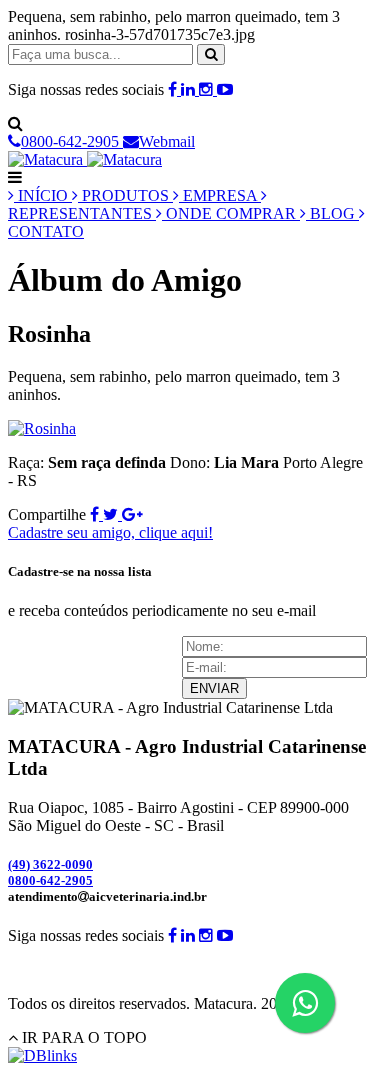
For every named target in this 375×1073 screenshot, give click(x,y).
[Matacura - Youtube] (225, 89)
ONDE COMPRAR (231, 213)
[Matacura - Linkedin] (190, 89)
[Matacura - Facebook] (174, 89)
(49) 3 (50, 864)
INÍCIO (43, 195)
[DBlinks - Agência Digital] (42, 1055)
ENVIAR (214, 688)
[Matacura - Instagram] (208, 89)
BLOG (332, 213)
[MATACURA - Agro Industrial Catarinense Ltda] (85, 159)
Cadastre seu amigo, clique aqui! (110, 532)
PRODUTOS (125, 195)
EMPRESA (220, 195)
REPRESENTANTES (82, 213)
